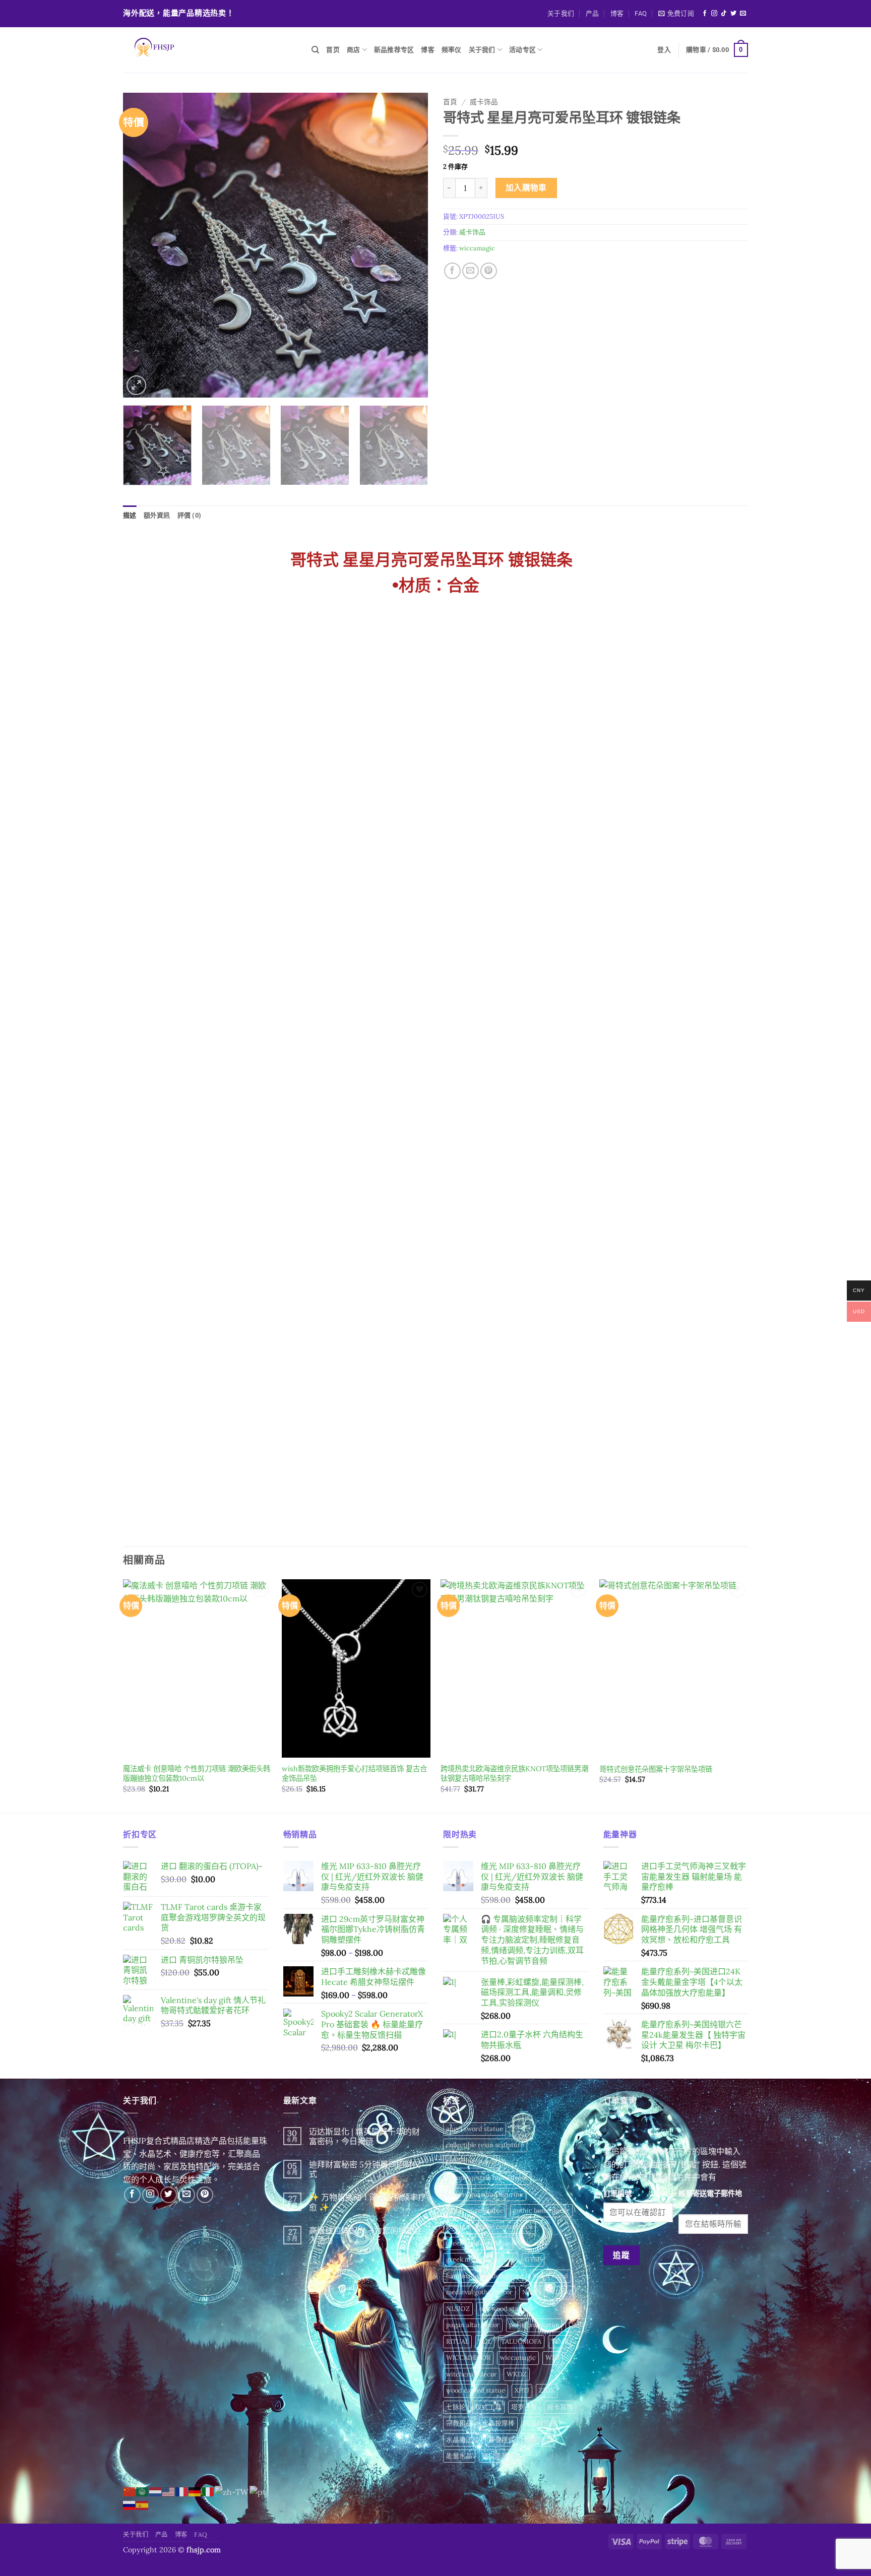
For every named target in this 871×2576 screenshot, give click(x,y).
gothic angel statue (475, 2210)
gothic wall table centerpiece (489, 2227)
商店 (354, 50)
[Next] (409, 245)
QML (576, 2325)
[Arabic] (143, 2491)
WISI (552, 2358)
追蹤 (621, 2255)
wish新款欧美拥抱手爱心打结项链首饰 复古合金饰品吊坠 (354, 1774)
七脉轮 (456, 2407)
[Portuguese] (258, 2491)
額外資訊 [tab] (157, 515)
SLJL (485, 2341)
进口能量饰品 (502, 2456)
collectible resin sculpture (485, 2145)
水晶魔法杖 (462, 2440)
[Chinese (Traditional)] (232, 2491)
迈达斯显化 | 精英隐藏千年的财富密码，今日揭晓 (364, 2137)
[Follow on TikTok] (724, 14)
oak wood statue (504, 2309)
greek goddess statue (478, 2243)
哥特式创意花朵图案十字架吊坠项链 (656, 1769)
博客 (617, 13)
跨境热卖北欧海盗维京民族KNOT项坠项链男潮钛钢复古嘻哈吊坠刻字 (514, 1774)
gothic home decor (541, 2210)
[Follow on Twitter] (733, 14)
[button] (676, 14)
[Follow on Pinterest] (205, 2195)
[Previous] (142, 245)
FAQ (641, 13)
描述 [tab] (130, 515)
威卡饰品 (484, 102)
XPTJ (522, 2390)
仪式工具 (488, 2407)
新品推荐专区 (394, 50)
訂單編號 (617, 2194)
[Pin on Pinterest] (489, 271)
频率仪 (452, 50)
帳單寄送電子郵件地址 (710, 2199)
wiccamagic (477, 248)
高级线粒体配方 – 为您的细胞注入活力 (366, 2235)
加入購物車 (526, 187)
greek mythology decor (481, 2259)
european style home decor (487, 2178)
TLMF (559, 2341)
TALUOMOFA (521, 2341)
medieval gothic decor (479, 2292)
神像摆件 (502, 2440)
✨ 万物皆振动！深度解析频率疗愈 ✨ (367, 2202)
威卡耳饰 (560, 2407)
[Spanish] (143, 2504)
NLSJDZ (458, 2309)
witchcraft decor (472, 2374)
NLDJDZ (559, 2292)
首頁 (450, 102)
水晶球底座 (541, 2423)
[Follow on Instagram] (714, 14)
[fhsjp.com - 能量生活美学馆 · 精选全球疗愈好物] (210, 50)
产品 (593, 13)
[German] (195, 2491)
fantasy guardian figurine (485, 2194)
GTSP (533, 2259)
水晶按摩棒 (498, 2423)
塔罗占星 (524, 2407)
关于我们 (561, 13)
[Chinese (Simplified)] (130, 2491)
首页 (333, 50)
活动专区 (522, 50)
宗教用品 (459, 2423)
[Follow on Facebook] (705, 14)
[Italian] (208, 2491)
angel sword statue (475, 2129)
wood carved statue (476, 2390)
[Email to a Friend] (471, 271)
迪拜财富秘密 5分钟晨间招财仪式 (365, 2169)
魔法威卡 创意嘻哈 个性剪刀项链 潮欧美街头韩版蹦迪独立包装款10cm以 (197, 1774)
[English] (169, 2491)
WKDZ (517, 2374)
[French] (182, 2491)
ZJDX (547, 2390)
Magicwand (550, 2276)
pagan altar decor (473, 2325)
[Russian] (130, 2504)
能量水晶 (459, 2456)
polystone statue (534, 2325)
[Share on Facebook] (452, 271)
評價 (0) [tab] (190, 515)
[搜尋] (315, 50)
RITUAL (457, 2341)
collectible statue (472, 2162)
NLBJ (530, 2292)
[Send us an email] (743, 14)
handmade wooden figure (485, 2276)
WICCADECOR (468, 2358)
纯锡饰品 (537, 2440)
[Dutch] (156, 2491)
